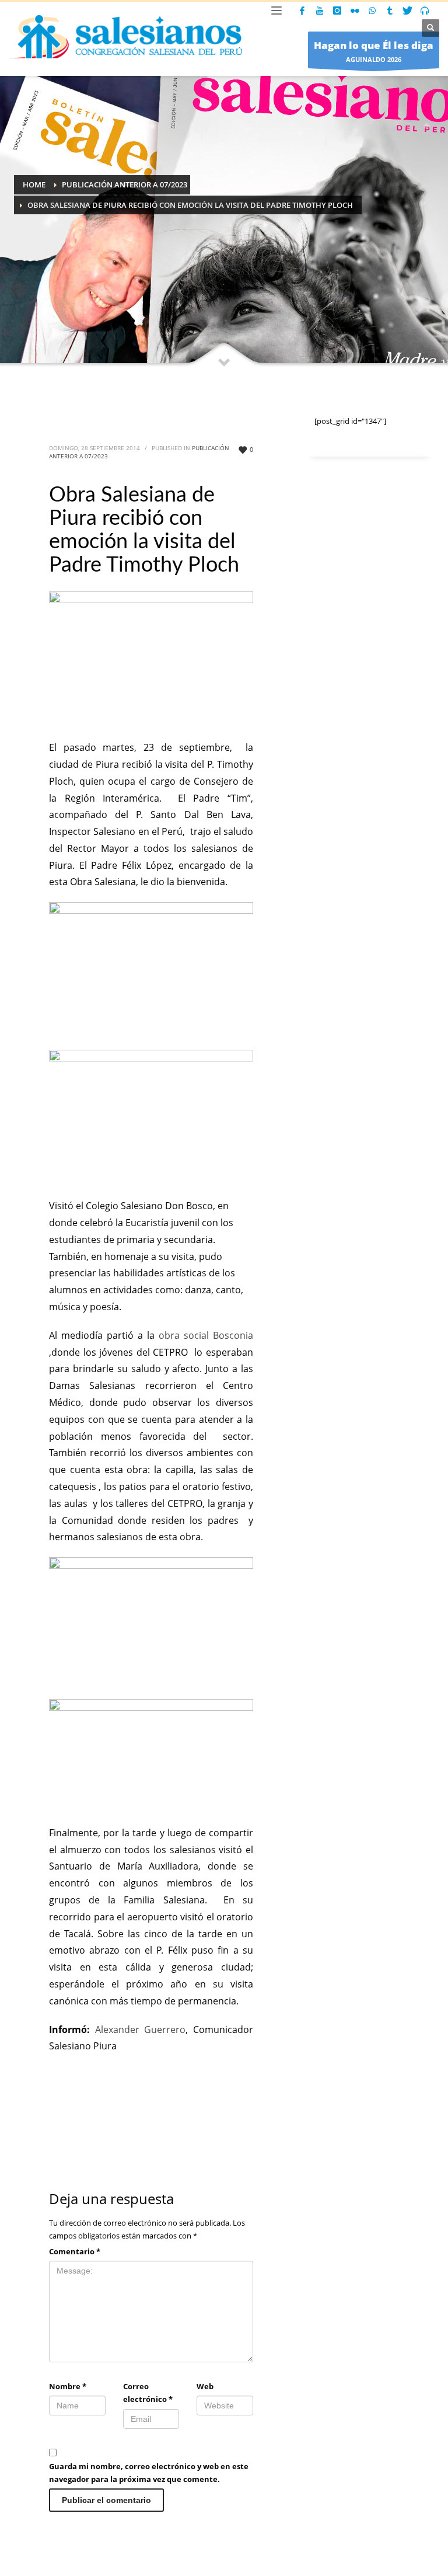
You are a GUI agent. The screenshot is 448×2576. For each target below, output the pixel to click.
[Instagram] (337, 11)
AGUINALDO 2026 (374, 51)
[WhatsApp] (372, 11)
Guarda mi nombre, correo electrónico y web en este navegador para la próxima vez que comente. (149, 2473)
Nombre (68, 2386)
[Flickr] (355, 11)
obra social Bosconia (204, 1335)
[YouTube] (320, 11)
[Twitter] (407, 11)
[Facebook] (302, 11)
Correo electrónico (148, 2393)
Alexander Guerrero (138, 2030)
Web (205, 2386)
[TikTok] (390, 11)
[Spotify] (425, 11)
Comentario (75, 2251)
